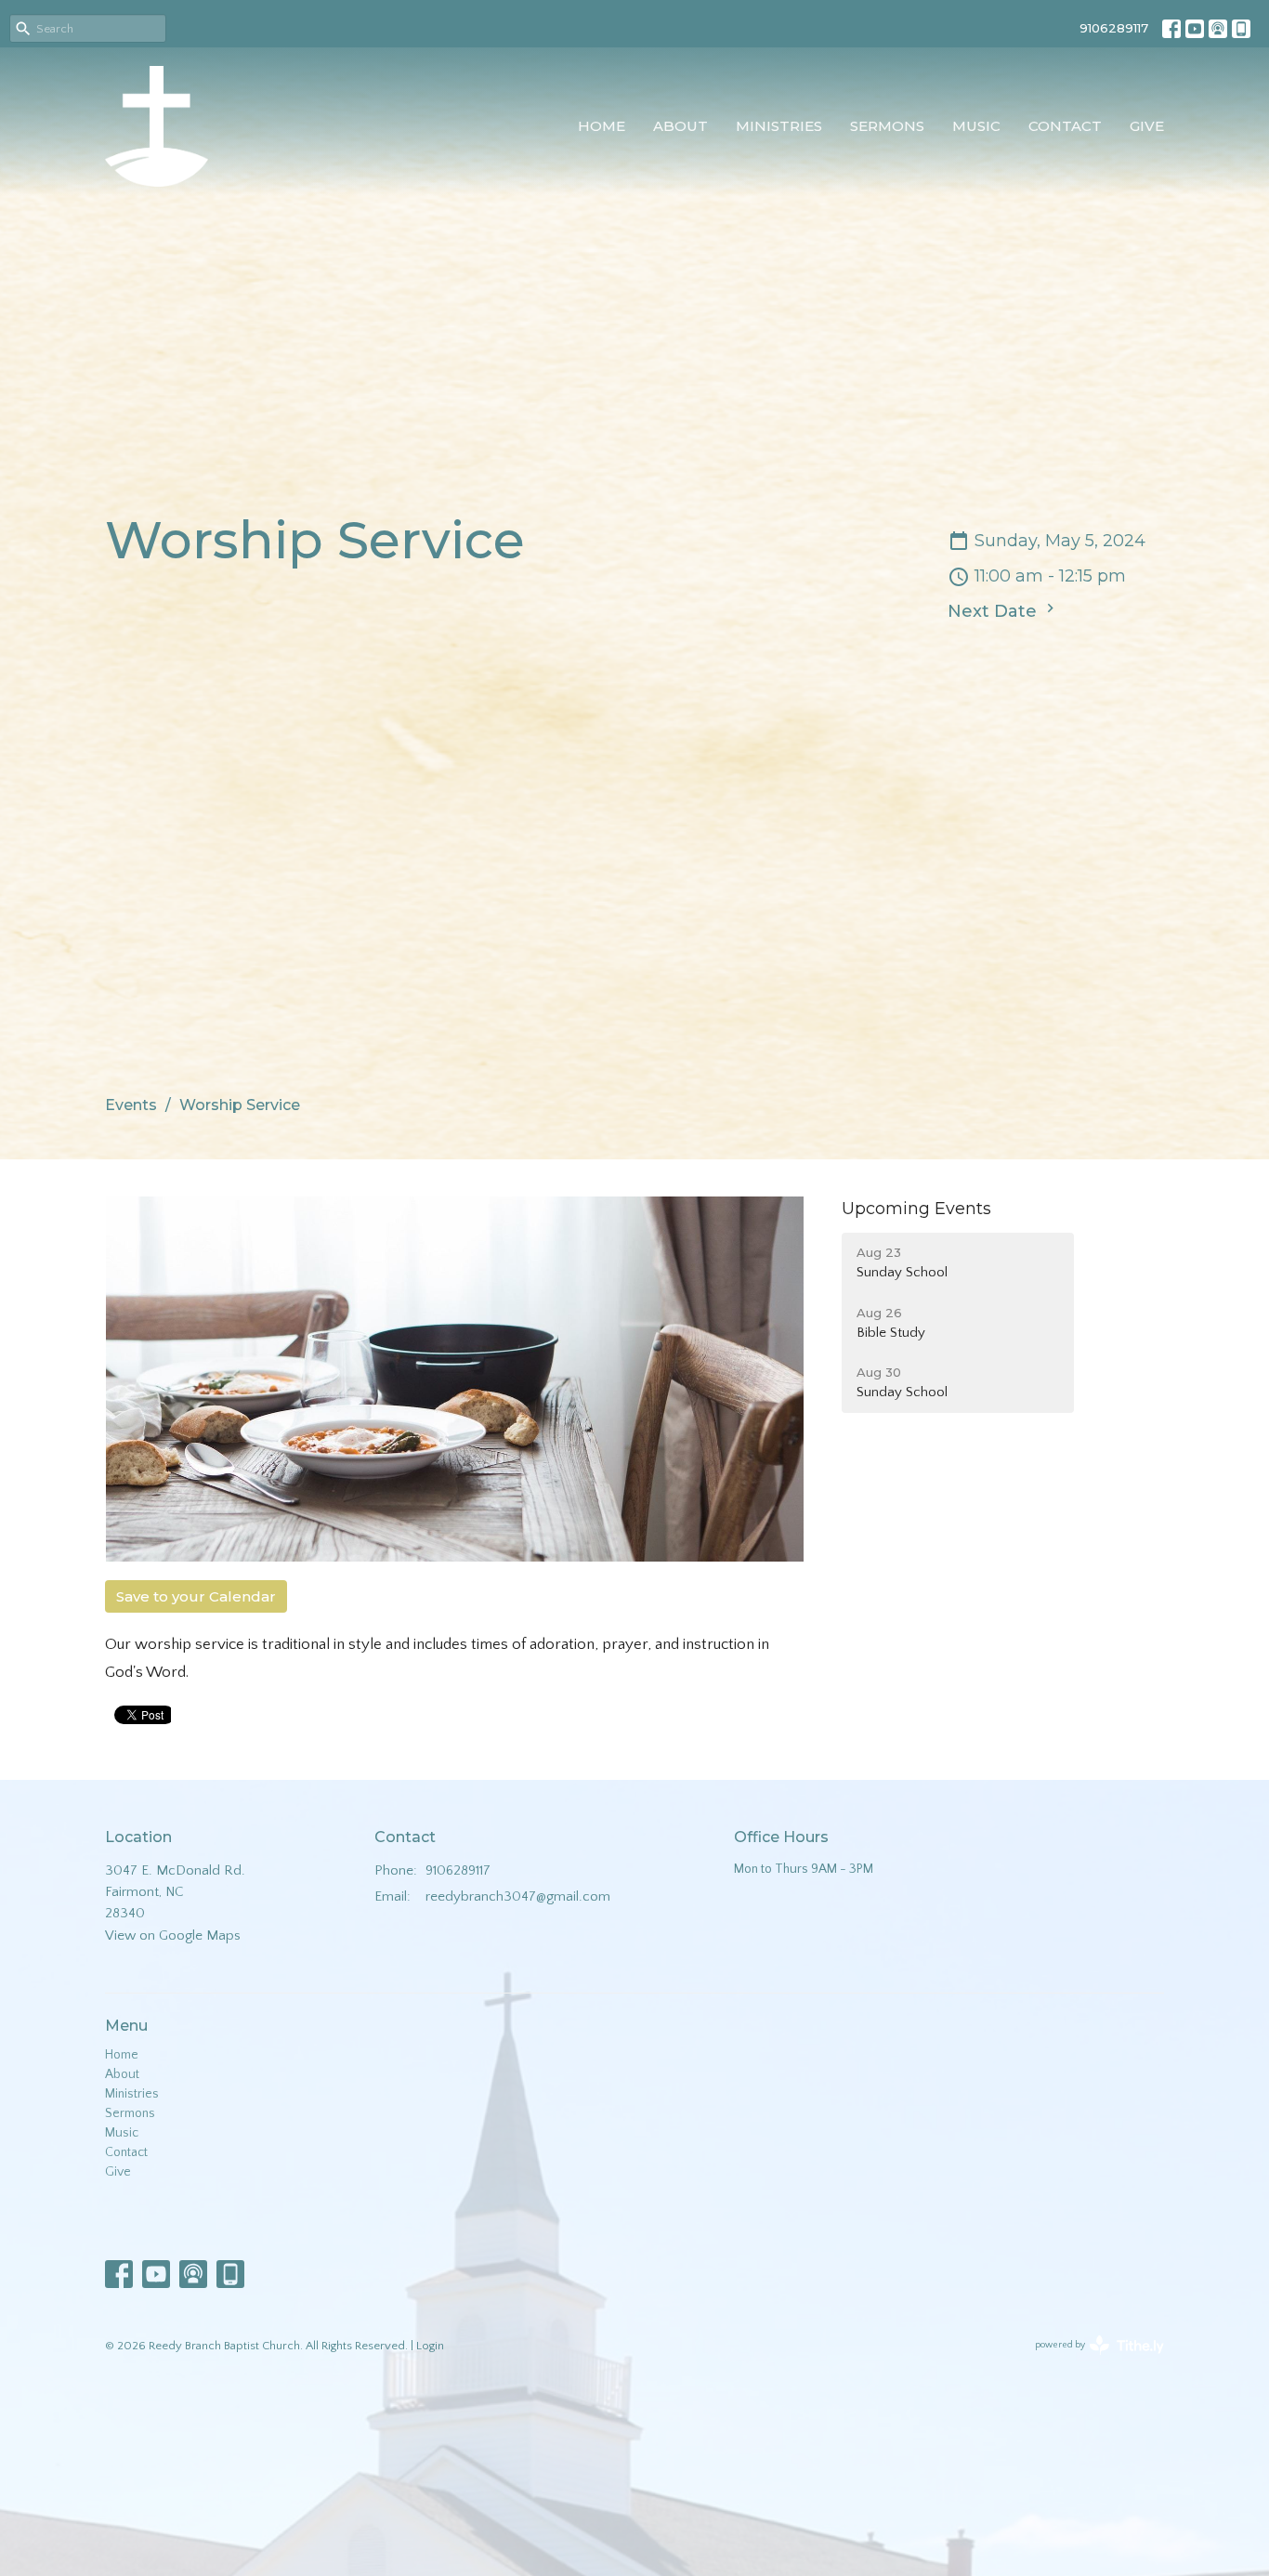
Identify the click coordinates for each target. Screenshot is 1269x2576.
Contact (1065, 126)
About (680, 126)
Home (602, 126)
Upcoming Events (916, 1209)
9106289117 (1114, 28)
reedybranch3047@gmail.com (518, 1896)
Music (976, 126)
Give (1147, 126)
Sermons (887, 126)
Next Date (994, 611)
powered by (1090, 2361)
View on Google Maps (173, 1935)
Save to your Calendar (196, 1596)
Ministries (779, 126)
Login (430, 2346)
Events (131, 1105)
